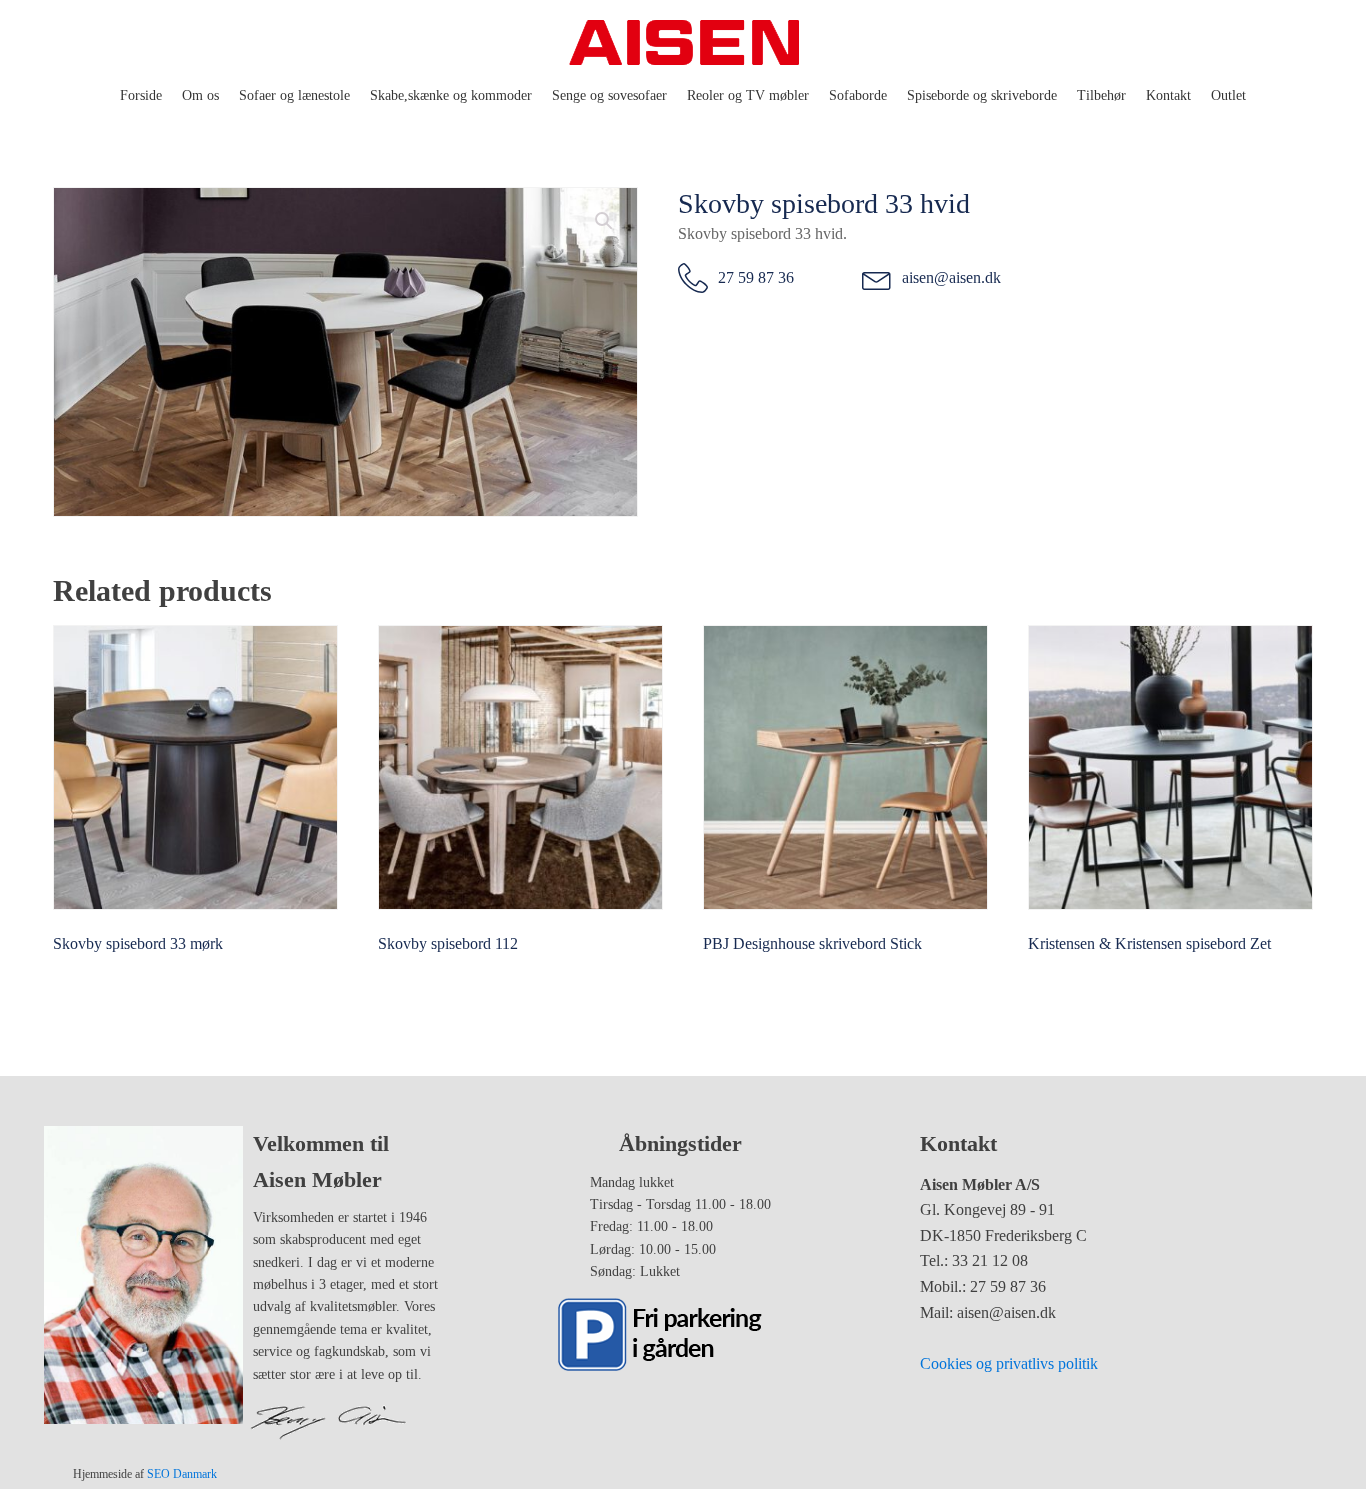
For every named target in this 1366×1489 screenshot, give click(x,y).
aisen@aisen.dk (951, 277)
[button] (604, 221)
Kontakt (1168, 95)
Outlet (1228, 95)
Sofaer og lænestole (294, 95)
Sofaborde (858, 95)
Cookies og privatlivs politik (1009, 1363)
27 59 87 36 (756, 277)
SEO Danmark (182, 1474)
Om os (200, 95)
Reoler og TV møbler (748, 95)
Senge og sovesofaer (609, 95)
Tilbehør (1101, 95)
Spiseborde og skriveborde (982, 95)
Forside (141, 95)
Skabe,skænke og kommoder (451, 95)
